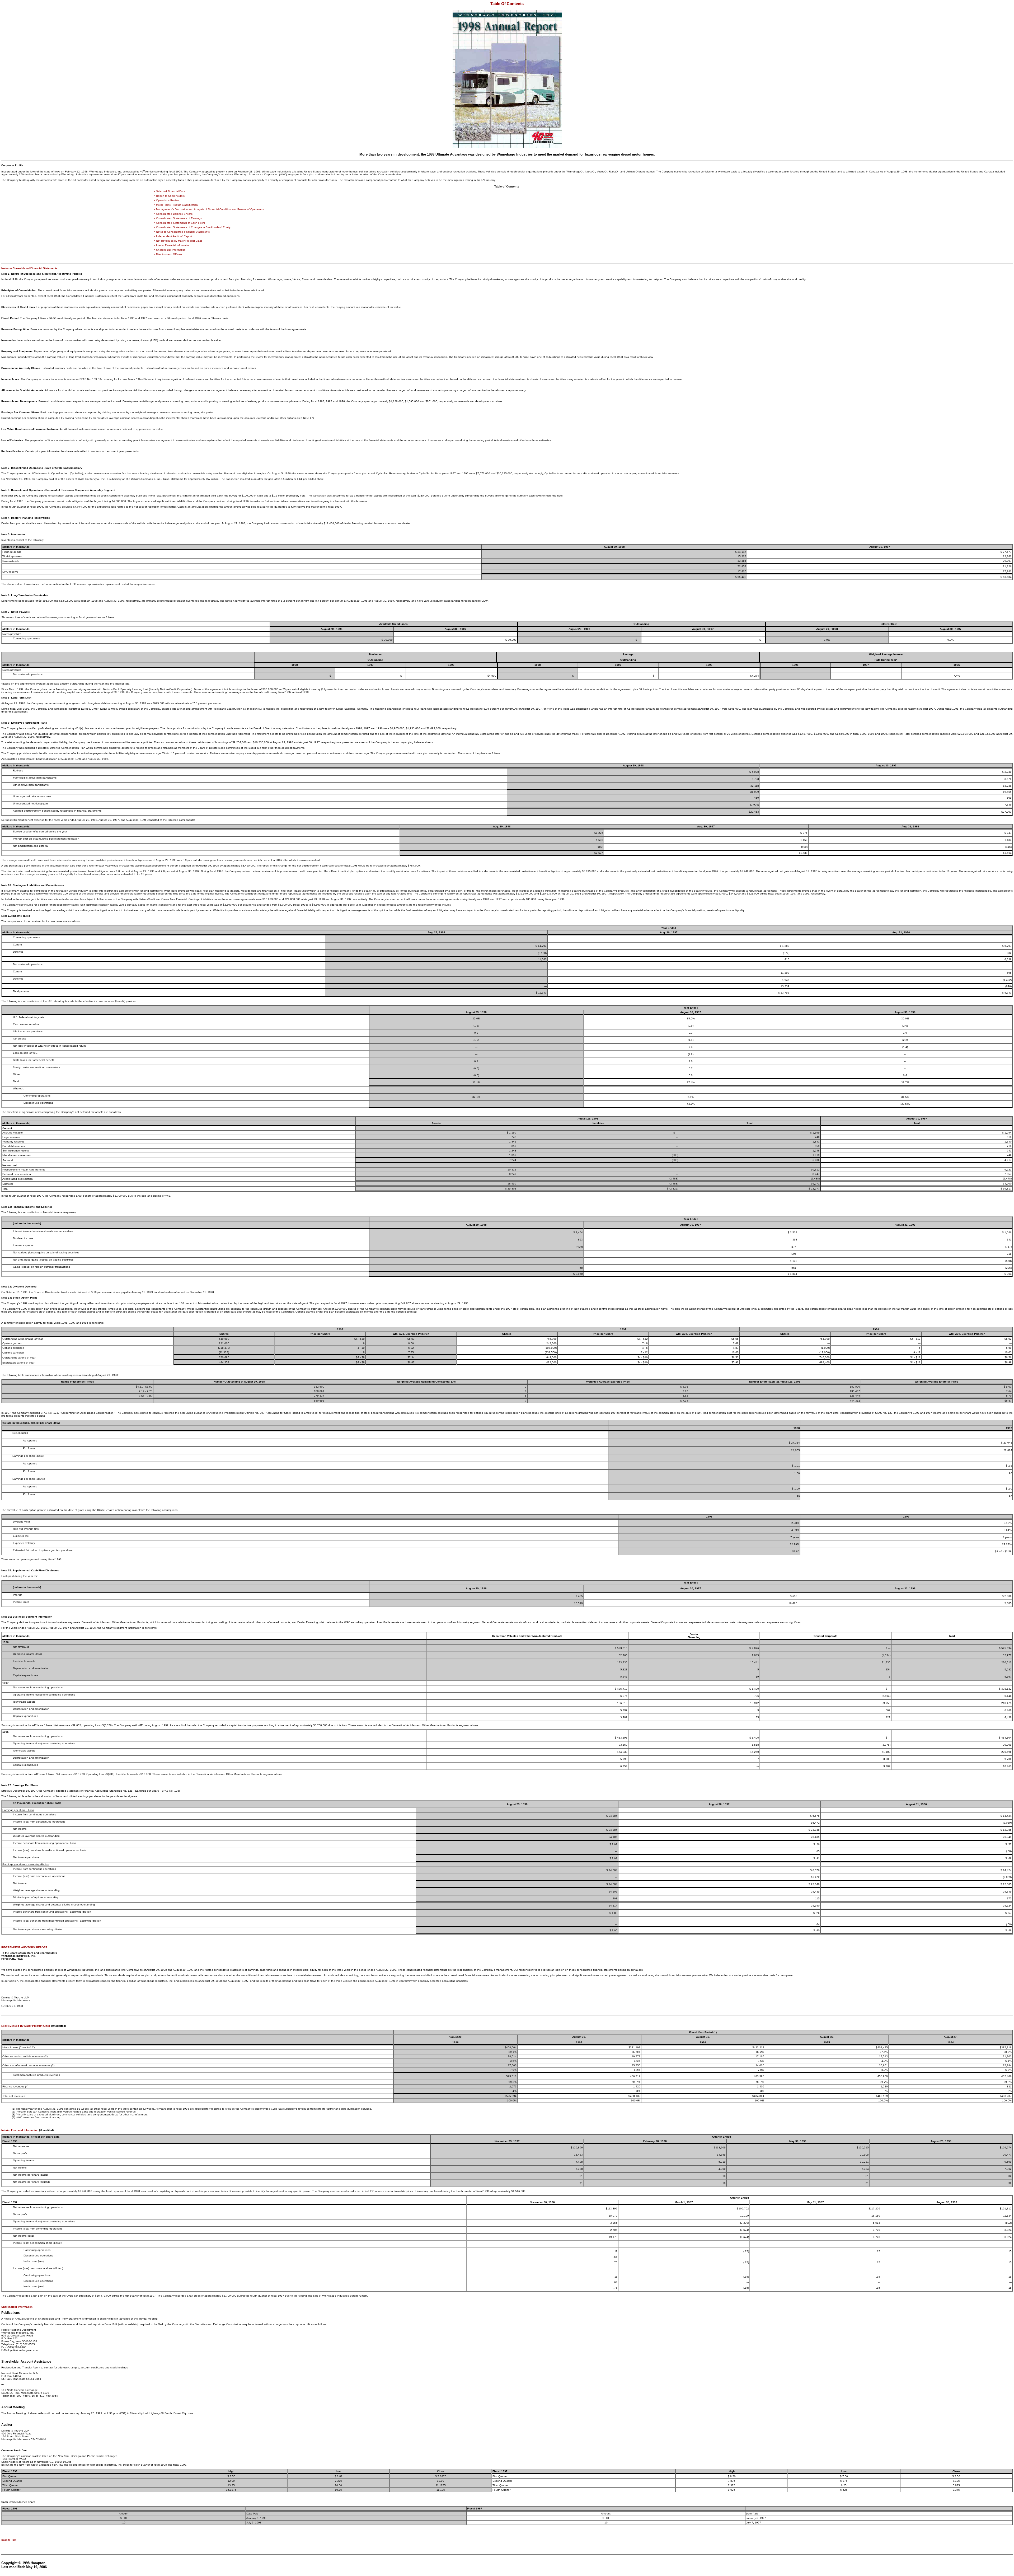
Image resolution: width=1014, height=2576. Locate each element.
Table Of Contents (507, 4)
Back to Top (9, 2540)
